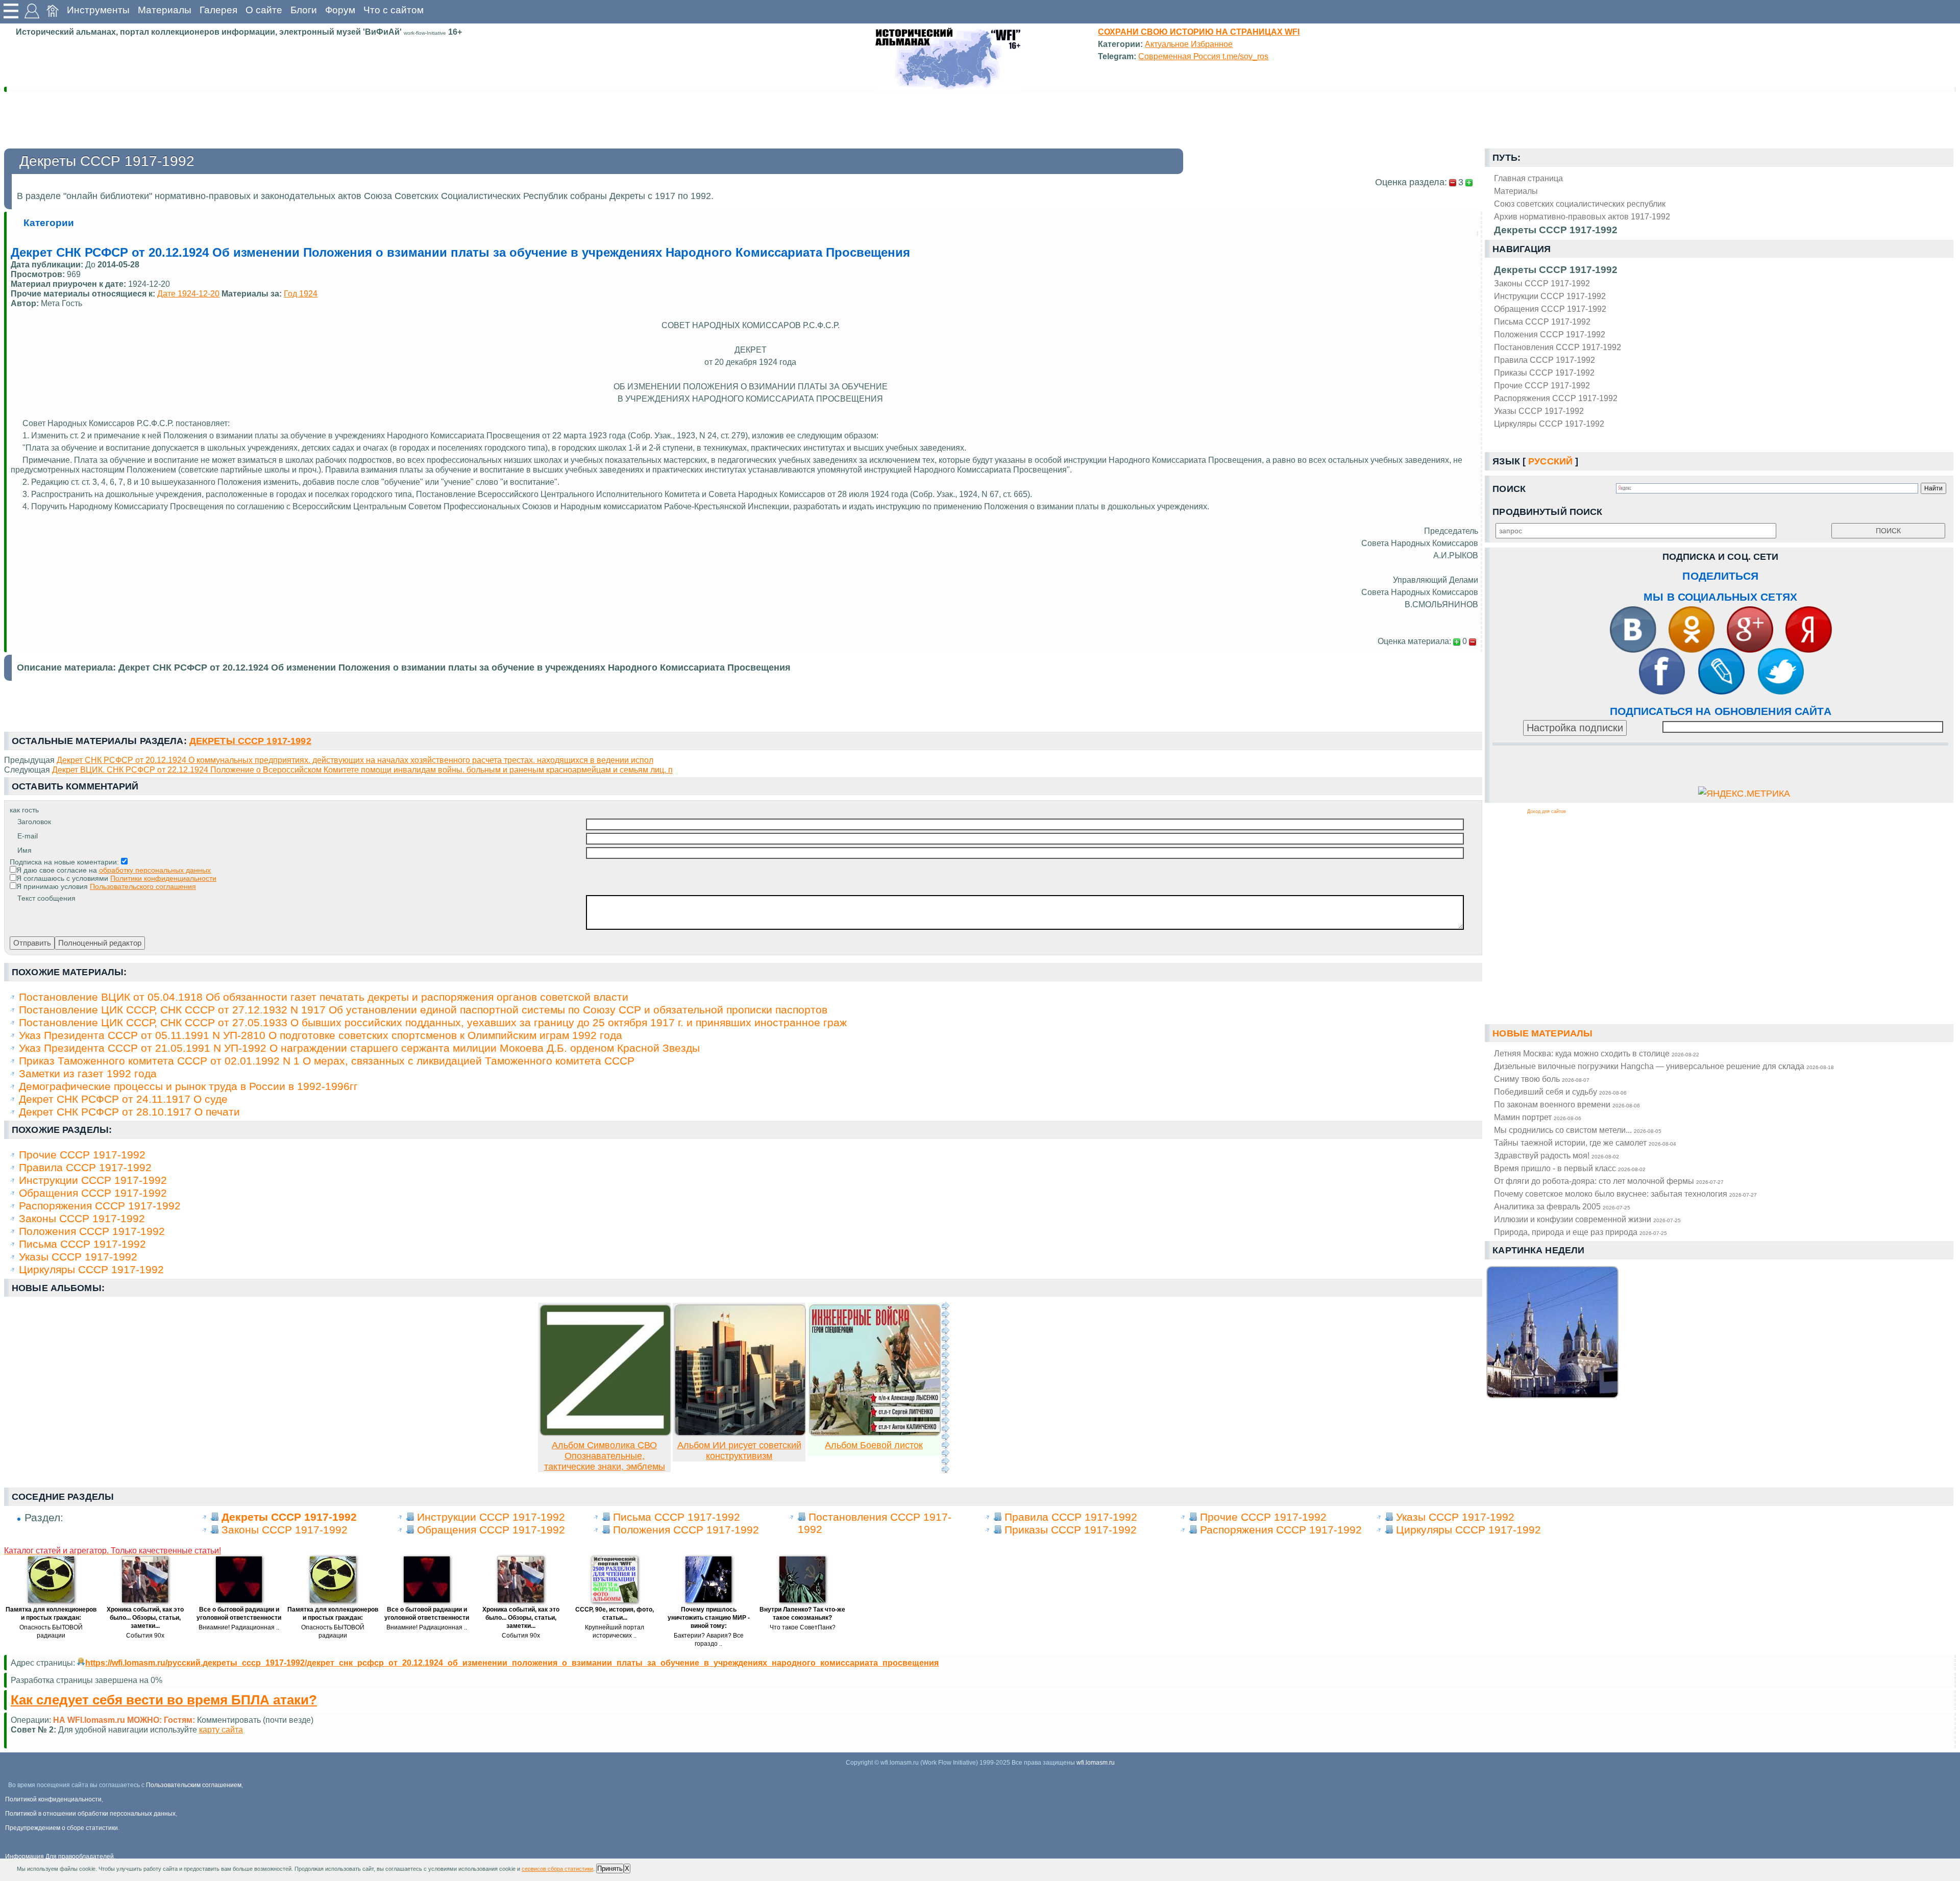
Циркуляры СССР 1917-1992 (1549, 424)
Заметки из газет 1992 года (88, 1073)
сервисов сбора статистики (557, 1869)
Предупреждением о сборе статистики (62, 1828)
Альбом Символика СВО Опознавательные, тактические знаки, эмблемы (605, 1456)
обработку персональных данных (155, 870)
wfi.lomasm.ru (1096, 1763)
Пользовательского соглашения (143, 886)
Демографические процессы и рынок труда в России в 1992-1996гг (188, 1086)
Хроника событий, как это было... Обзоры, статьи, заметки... (145, 1618)
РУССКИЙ (1550, 461)
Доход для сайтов (1547, 811)
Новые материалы (1542, 1033)
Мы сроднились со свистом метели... (1578, 1130)
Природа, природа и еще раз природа (1581, 1232)
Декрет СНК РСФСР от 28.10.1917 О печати (129, 1112)
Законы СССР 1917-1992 (1542, 283)
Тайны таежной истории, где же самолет (1585, 1143)
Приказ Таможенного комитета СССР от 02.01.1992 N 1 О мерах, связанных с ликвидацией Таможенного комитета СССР (327, 1061)
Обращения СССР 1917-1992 (1550, 309)
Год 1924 (301, 293)
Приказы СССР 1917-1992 (1544, 373)
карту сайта (221, 1729)
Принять (610, 1868)
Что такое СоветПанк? (803, 1627)
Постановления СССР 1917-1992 (1558, 347)
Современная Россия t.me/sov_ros (1203, 56)
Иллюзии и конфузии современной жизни (1587, 1219)
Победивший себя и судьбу (1560, 1092)
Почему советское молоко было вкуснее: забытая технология (1625, 1194)
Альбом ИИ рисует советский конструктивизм (739, 1451)
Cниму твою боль (1542, 1079)
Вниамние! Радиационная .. (239, 1627)
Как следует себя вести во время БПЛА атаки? (164, 1700)
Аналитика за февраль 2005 (1562, 1206)
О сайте (264, 10)
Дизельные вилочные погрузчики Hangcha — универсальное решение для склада (1664, 1066)
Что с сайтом (394, 10)
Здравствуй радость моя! (1557, 1155)
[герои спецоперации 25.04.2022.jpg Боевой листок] (875, 1433)
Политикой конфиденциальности (53, 1799)
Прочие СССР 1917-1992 (1542, 385)
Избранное (1212, 44)
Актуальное (1167, 44)
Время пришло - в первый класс (1570, 1168)
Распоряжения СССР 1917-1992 (1556, 398)
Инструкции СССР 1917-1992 (1550, 296)
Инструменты (98, 10)
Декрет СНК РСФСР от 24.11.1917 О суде (123, 1099)
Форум (340, 10)
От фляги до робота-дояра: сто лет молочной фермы (1609, 1181)
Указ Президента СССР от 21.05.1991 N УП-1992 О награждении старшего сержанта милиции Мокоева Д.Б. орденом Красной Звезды (359, 1048)
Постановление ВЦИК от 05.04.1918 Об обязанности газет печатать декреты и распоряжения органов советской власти (324, 997)
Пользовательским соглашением (194, 1785)
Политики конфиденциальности (163, 878)
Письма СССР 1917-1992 (1542, 321)
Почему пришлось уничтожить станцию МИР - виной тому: (709, 1618)
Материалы (165, 10)
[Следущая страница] (945, 1388)
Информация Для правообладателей (59, 1857)
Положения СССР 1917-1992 (1550, 334)
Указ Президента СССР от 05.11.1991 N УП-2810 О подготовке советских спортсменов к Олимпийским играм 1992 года (321, 1035)
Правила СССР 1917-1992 (1545, 360)
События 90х (145, 1636)
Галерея (218, 10)
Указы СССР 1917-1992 (1539, 411)
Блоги (304, 10)
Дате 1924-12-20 (188, 293)
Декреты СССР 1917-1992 (1556, 270)
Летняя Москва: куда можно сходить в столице (1597, 1053)
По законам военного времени (1567, 1104)
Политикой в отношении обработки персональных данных (90, 1814)
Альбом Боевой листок (874, 1445)
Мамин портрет (1538, 1117)
